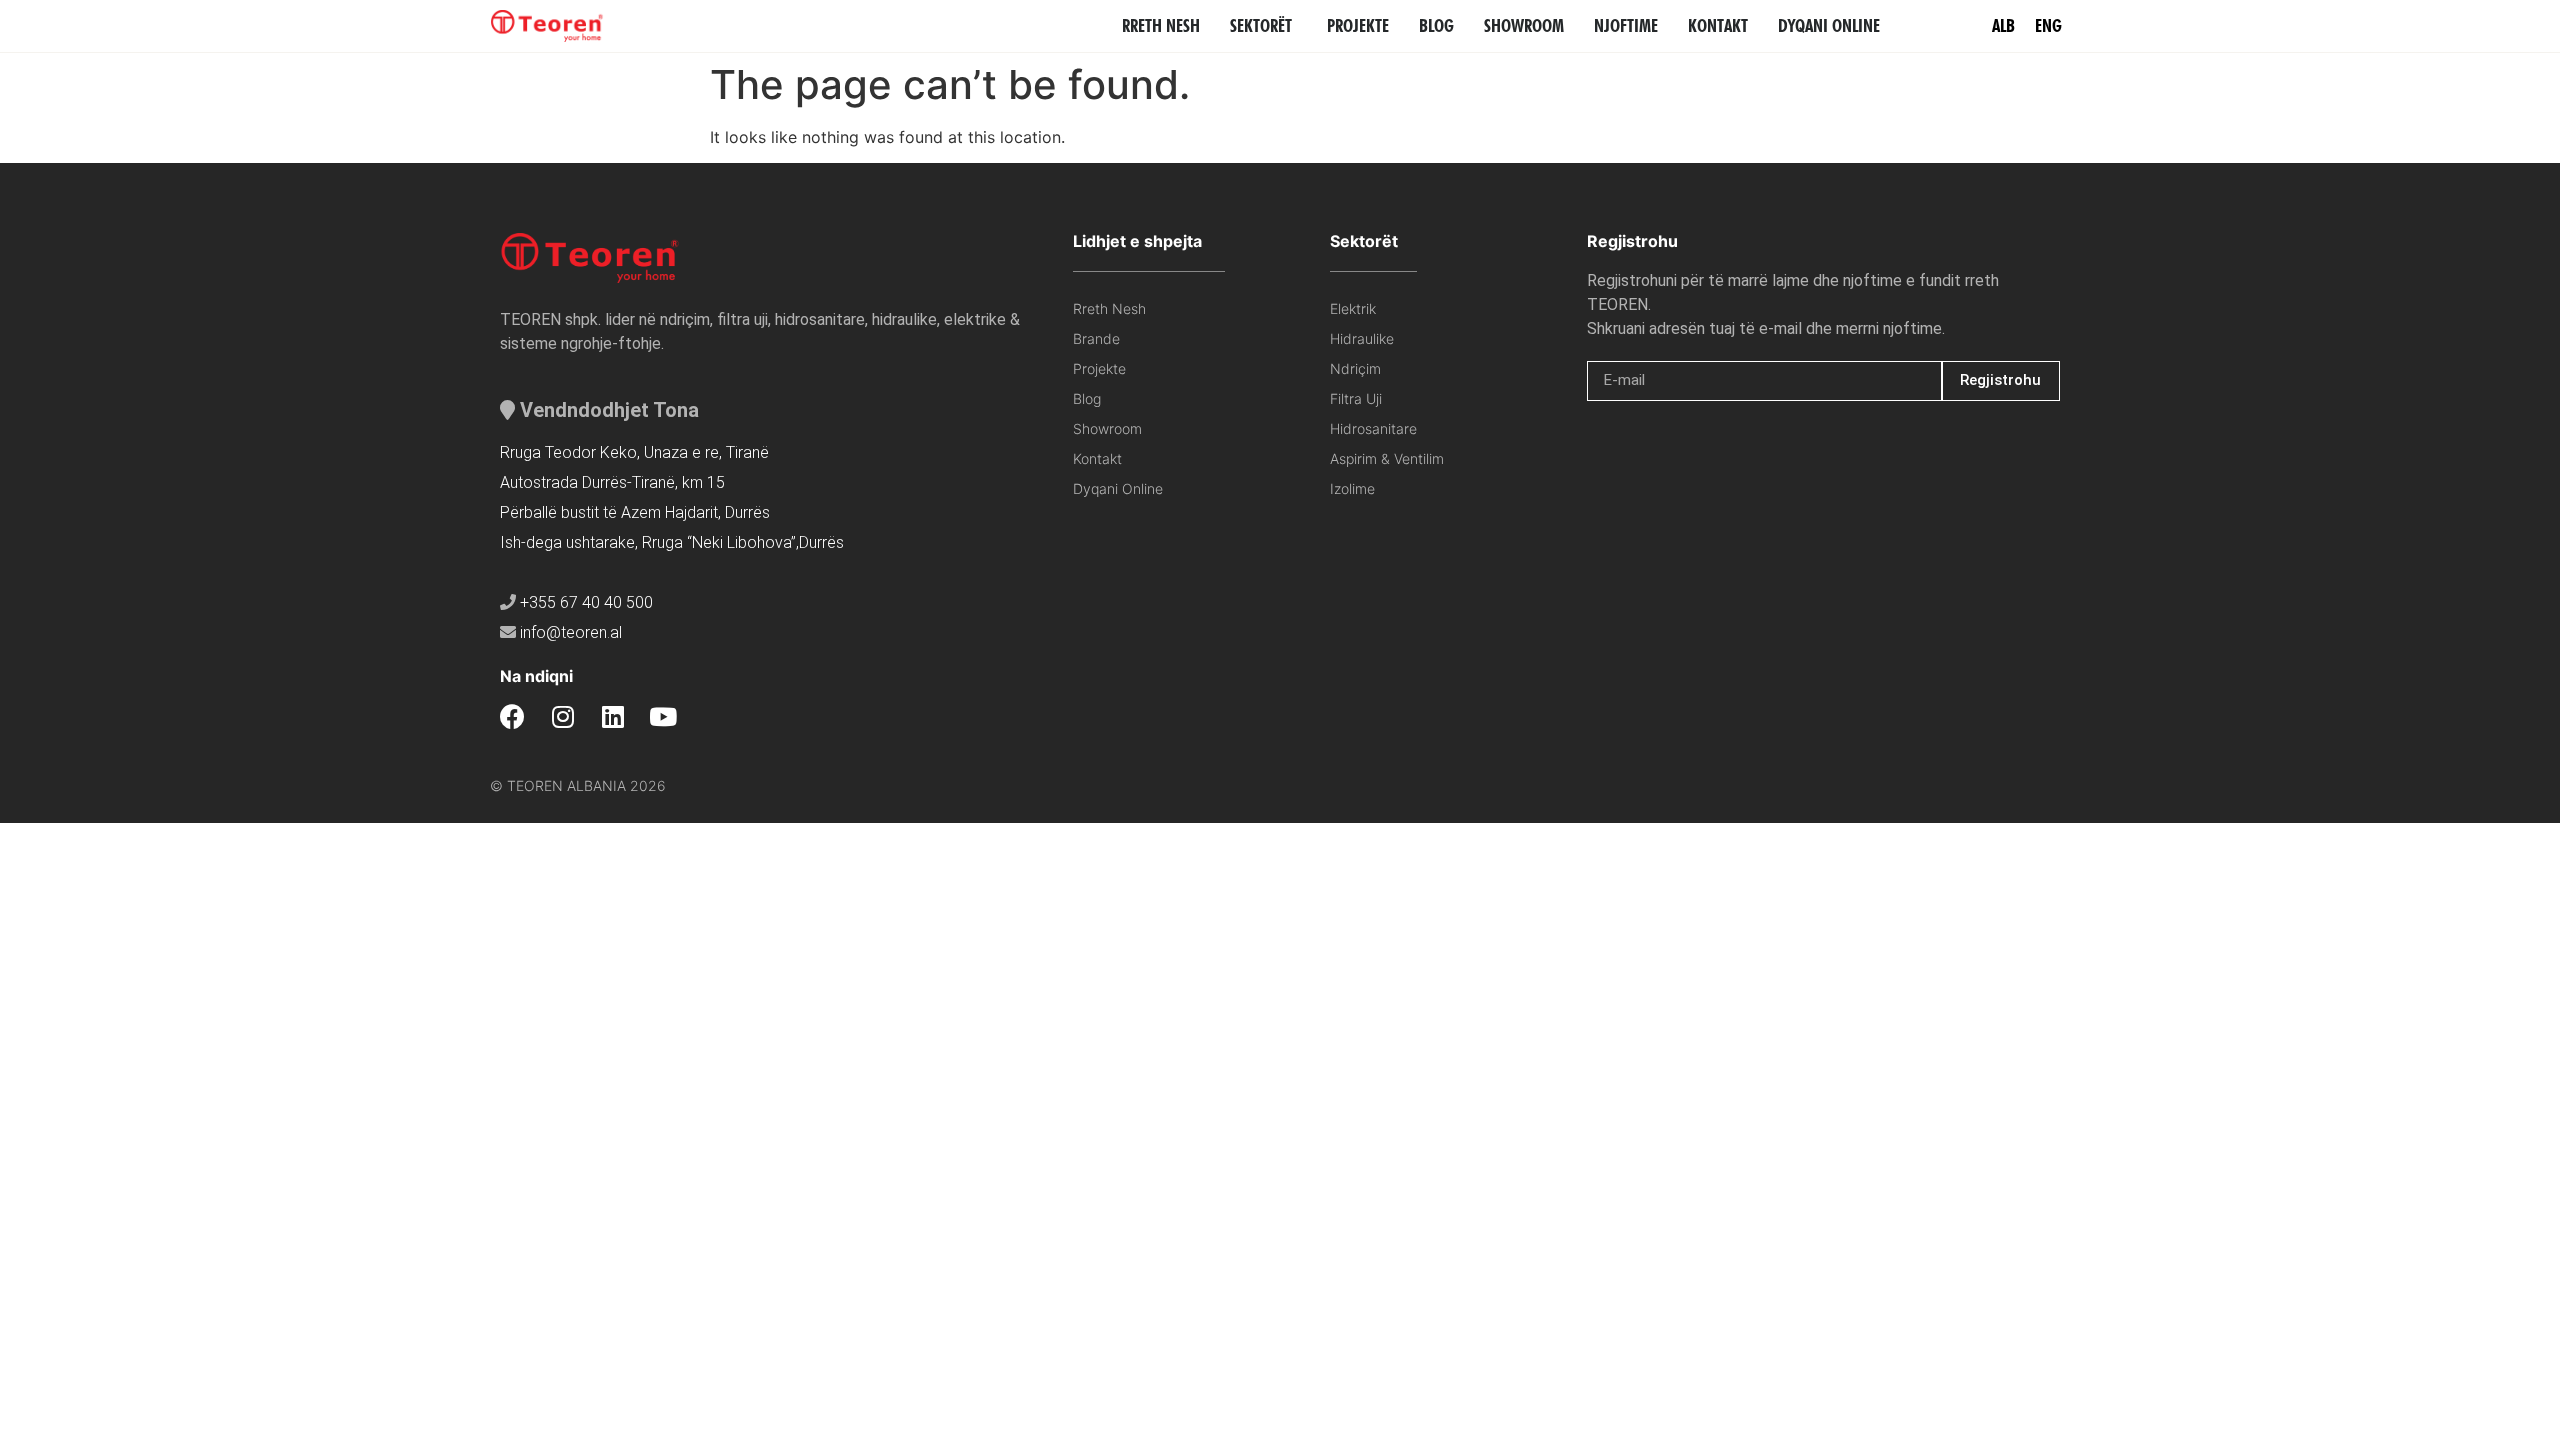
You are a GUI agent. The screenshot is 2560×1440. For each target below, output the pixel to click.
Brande (1096, 338)
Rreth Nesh (1109, 308)
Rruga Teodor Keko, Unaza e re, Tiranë (634, 452)
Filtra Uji (1356, 398)
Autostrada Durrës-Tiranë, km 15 (612, 482)
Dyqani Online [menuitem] (1829, 25)
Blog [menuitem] (1436, 25)
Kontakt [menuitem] (1718, 25)
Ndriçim (1355, 368)
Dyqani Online (1118, 488)
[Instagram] (562, 716)
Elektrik (1353, 308)
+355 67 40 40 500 (586, 602)
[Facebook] (512, 716)
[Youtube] (662, 716)
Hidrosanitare (1373, 428)
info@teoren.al (571, 632)
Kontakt (1097, 458)
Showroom (1107, 428)
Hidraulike (1362, 338)
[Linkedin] (612, 716)
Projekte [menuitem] (1358, 25)
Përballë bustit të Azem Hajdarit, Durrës (635, 512)
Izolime (1352, 488)
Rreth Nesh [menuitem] (1161, 25)
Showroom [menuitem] (1524, 25)
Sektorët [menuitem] (1261, 25)
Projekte (1099, 368)
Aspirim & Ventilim (1387, 458)
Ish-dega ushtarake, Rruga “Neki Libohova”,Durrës (672, 542)
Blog (1087, 398)
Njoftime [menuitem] (1626, 25)
